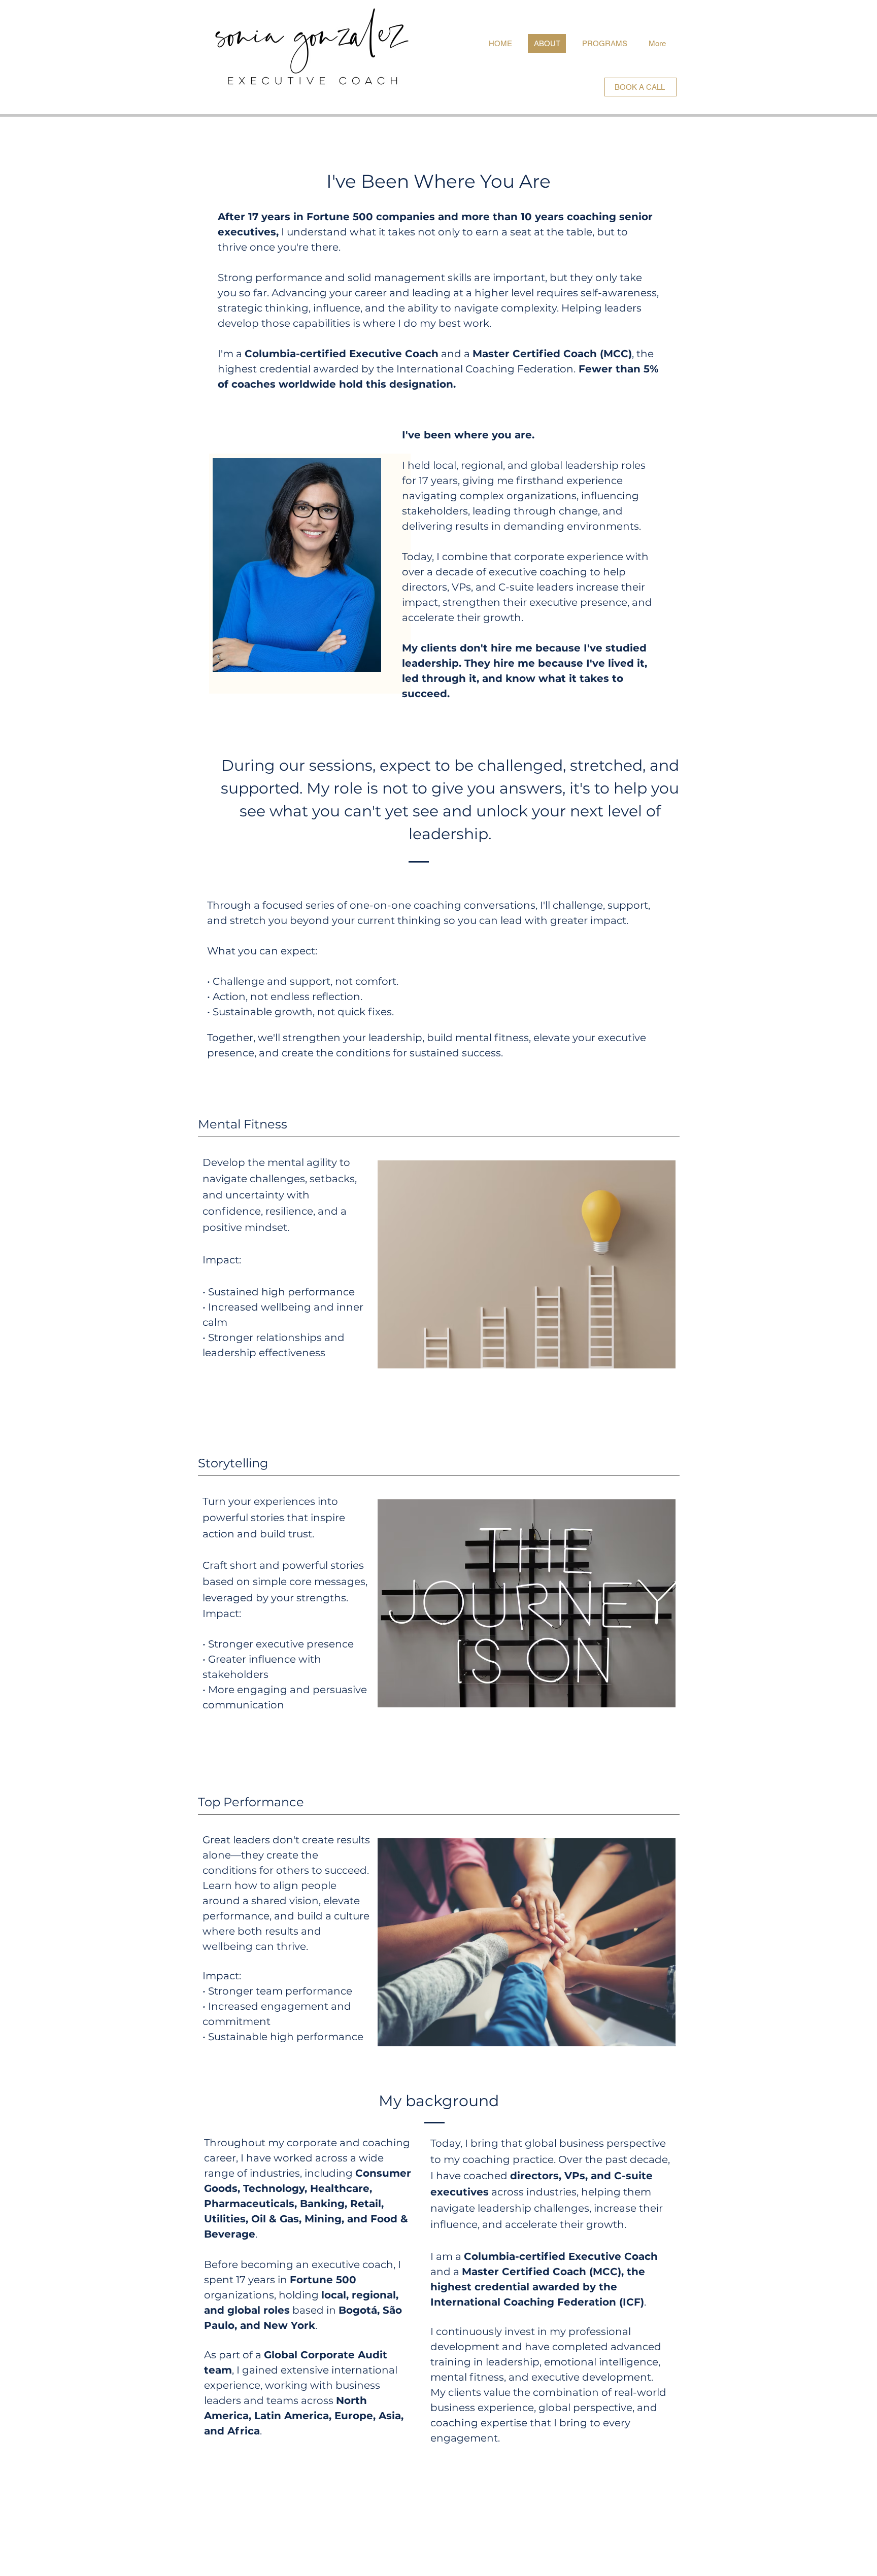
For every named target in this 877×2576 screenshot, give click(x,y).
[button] (272, 1124)
